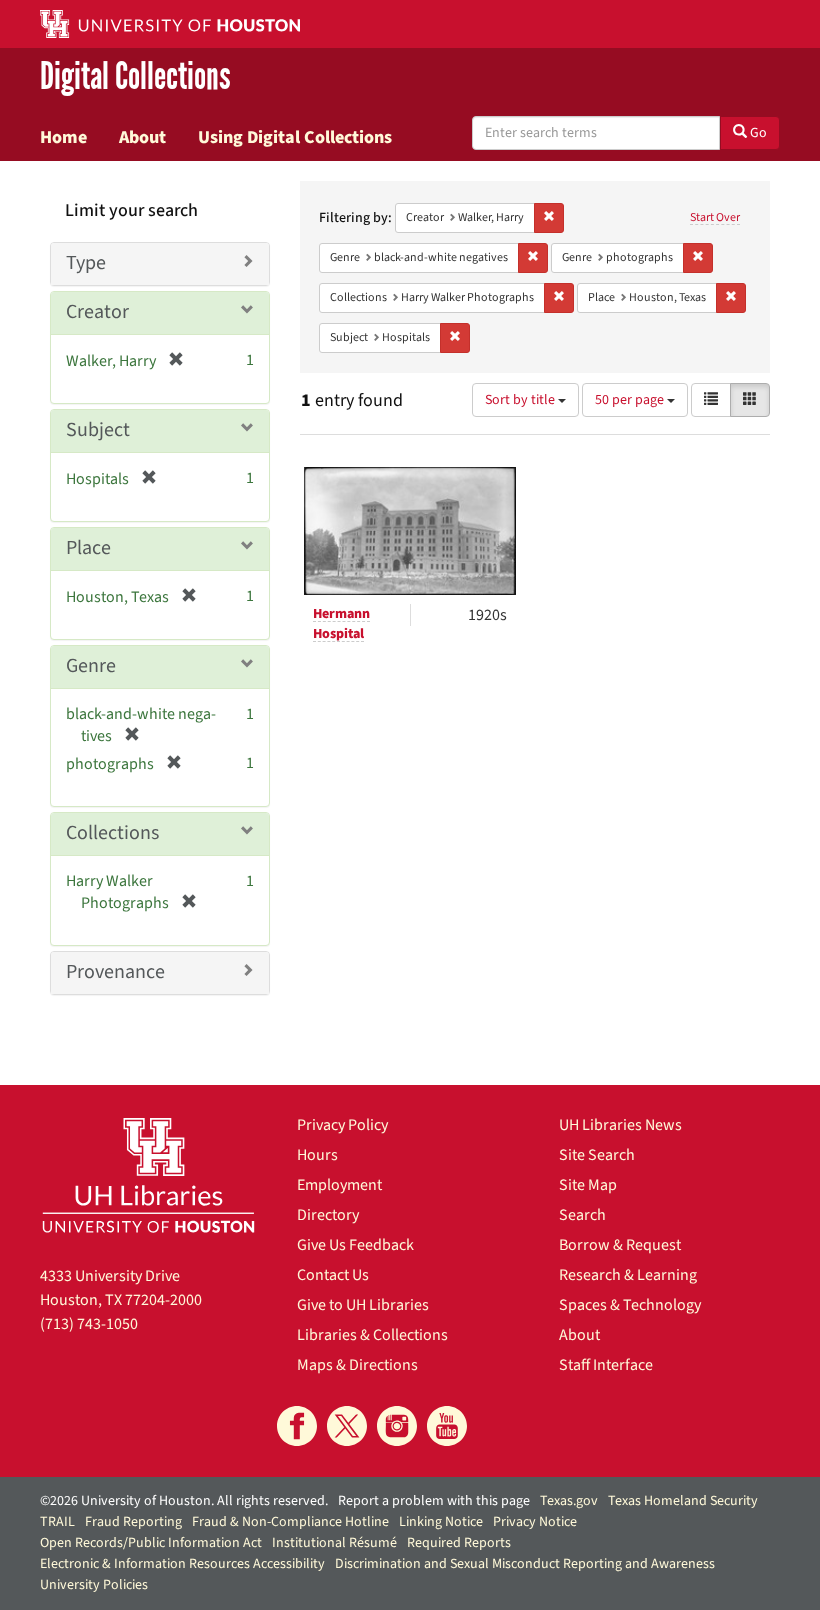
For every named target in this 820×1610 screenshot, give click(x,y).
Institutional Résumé (334, 1543)
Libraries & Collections (372, 1335)
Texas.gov (569, 1501)
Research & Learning (628, 1275)
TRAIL (57, 1522)
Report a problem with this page (434, 1501)
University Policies (94, 1585)
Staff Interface (606, 1365)
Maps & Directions (357, 1365)
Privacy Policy (342, 1125)
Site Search (597, 1155)
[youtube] (447, 1426)
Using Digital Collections (295, 137)
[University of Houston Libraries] (148, 1175)
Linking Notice (441, 1522)
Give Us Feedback (355, 1245)
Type (86, 263)
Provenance (115, 972)
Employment (339, 1185)
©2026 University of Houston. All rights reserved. (184, 1501)
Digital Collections (135, 76)
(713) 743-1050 (89, 1324)
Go (757, 133)
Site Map (588, 1185)
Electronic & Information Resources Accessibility (182, 1564)
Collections (112, 833)
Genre (91, 666)
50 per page (631, 400)
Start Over (715, 217)
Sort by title (521, 400)
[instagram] (397, 1426)
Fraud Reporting (133, 1522)
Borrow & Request (620, 1245)
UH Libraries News (620, 1125)
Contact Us (333, 1275)
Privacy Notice (535, 1522)
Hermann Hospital (341, 624)
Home (63, 137)
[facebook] (297, 1426)
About (142, 137)
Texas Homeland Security (683, 1501)
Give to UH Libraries (363, 1305)
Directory (328, 1215)
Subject (98, 430)
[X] (347, 1426)
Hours (317, 1155)
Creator (97, 312)
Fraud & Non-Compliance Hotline (290, 1522)
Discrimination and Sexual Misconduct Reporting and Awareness (525, 1564)
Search (582, 1215)
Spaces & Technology (630, 1305)
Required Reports (459, 1543)
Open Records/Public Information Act (151, 1543)
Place (88, 548)
